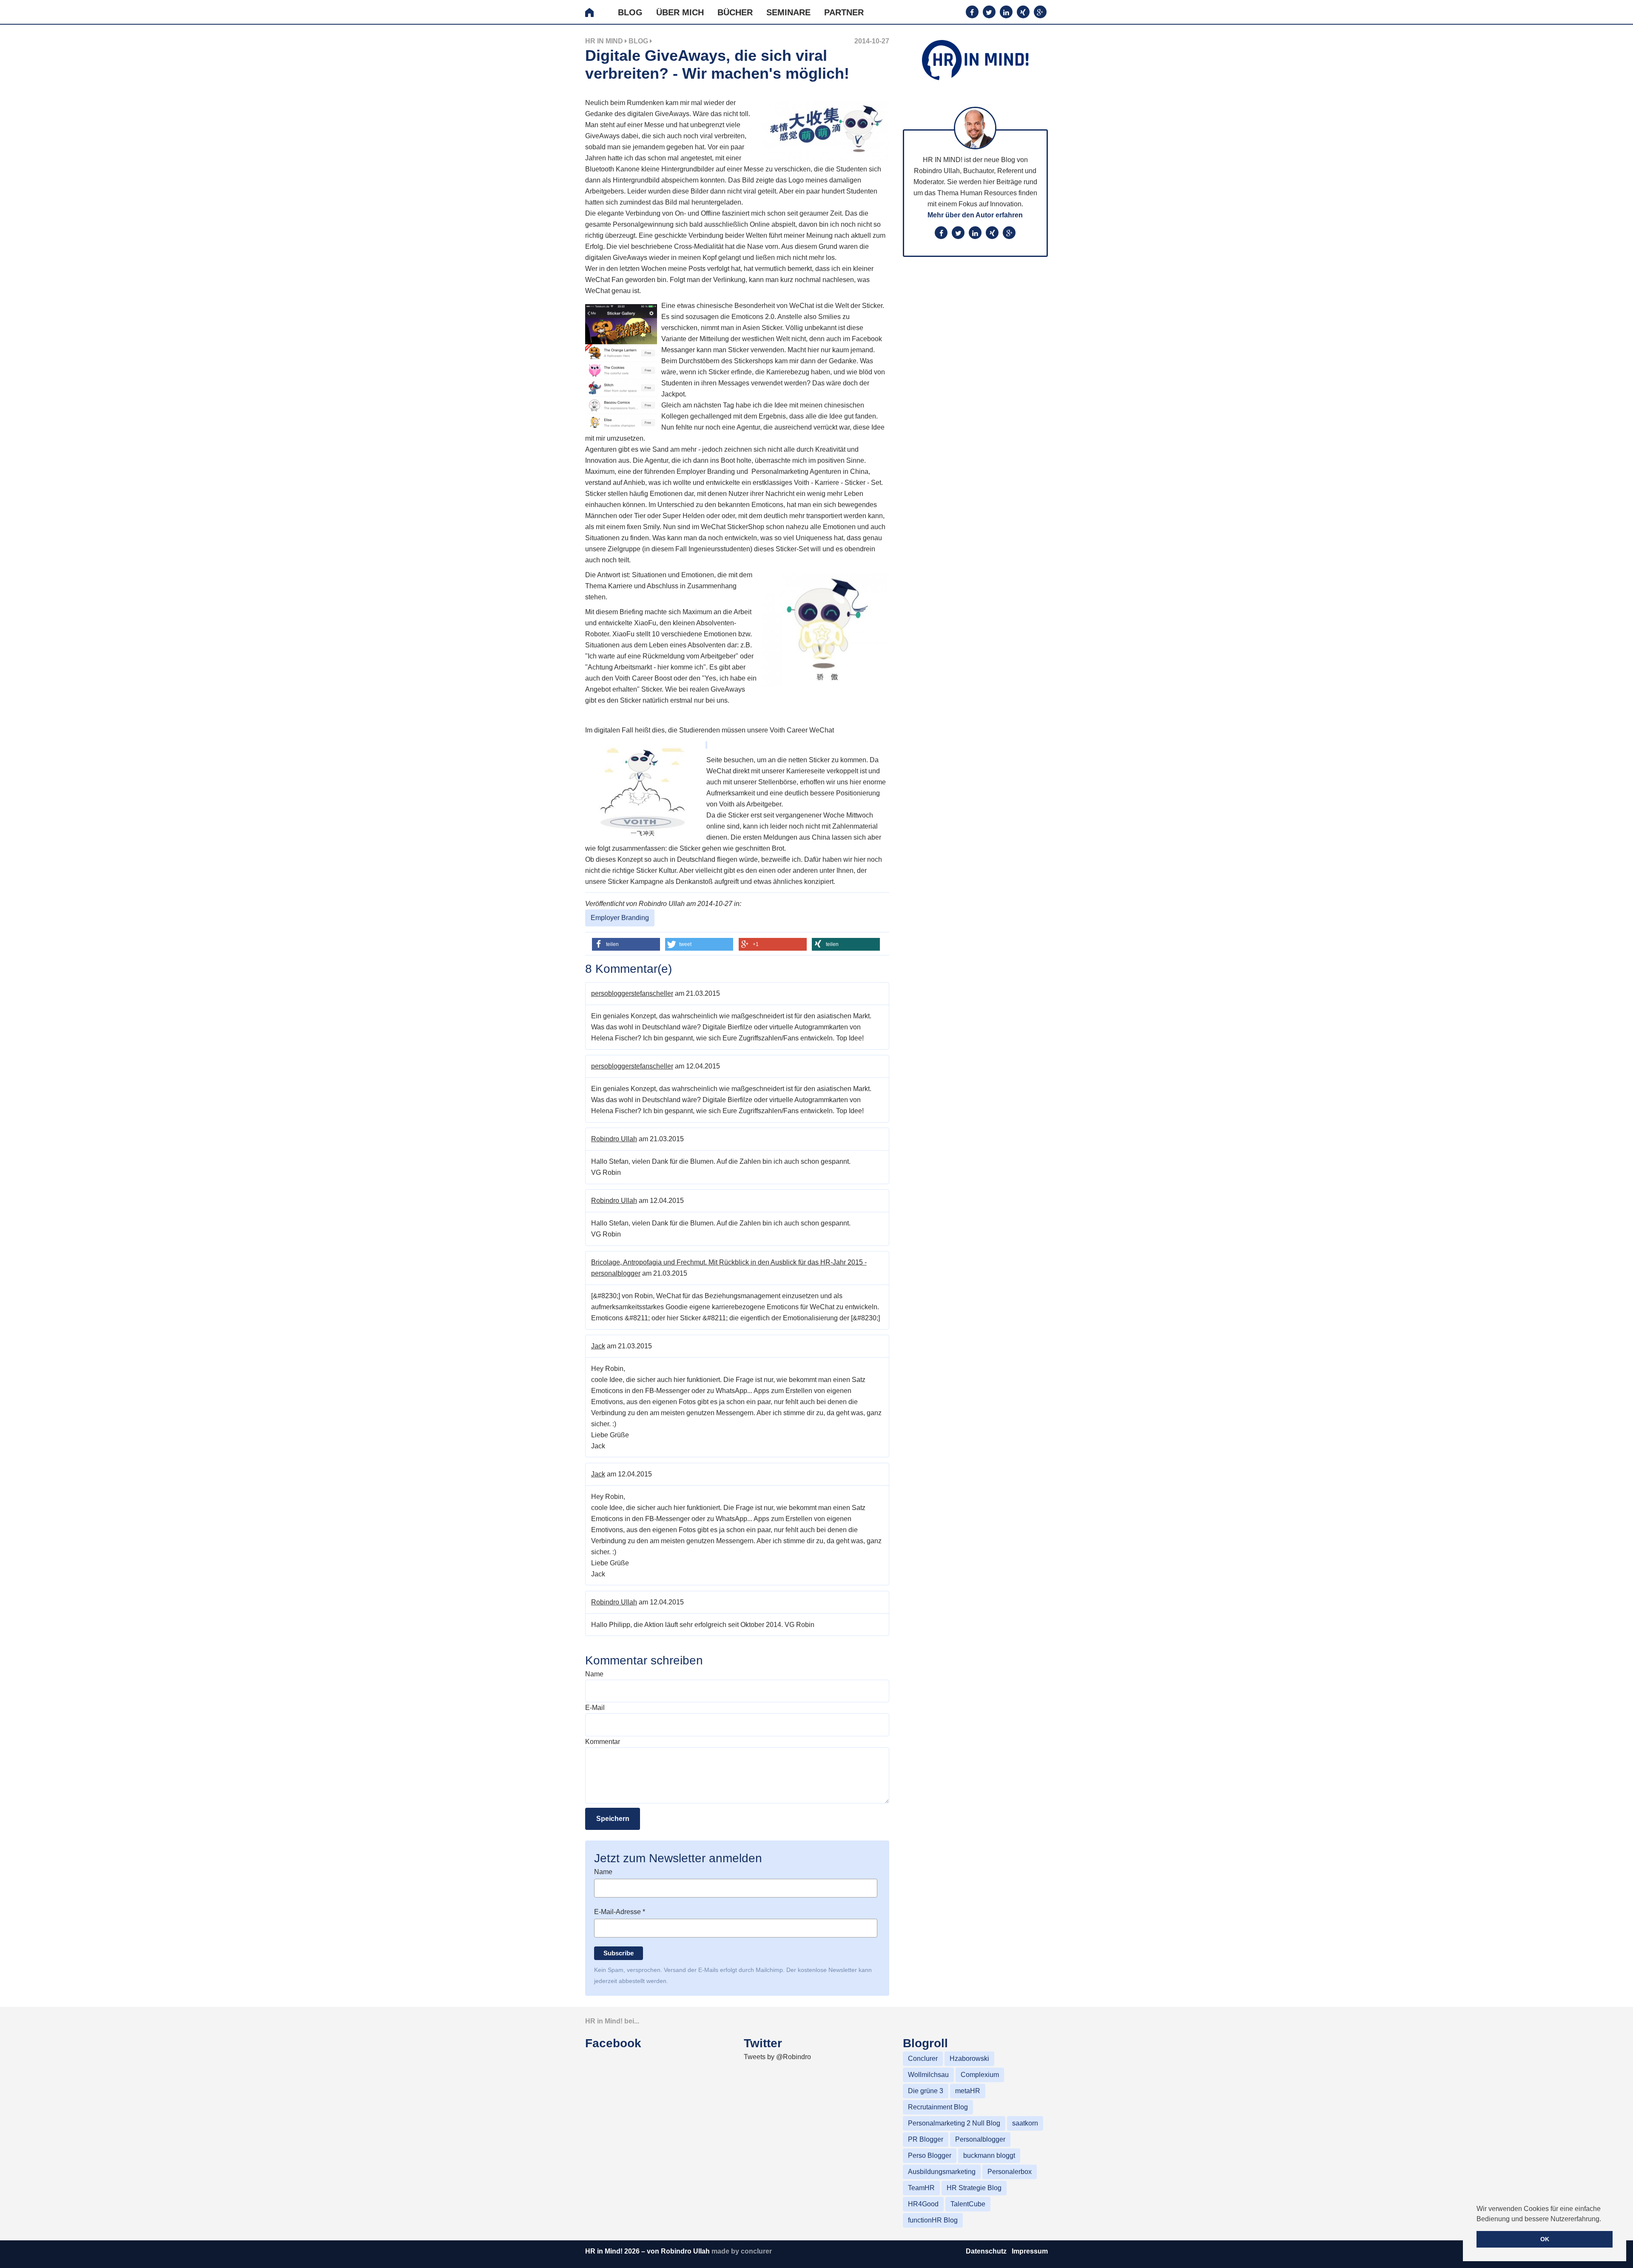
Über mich (680, 12)
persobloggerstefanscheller (632, 993)
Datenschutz (987, 2251)
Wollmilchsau (928, 2075)
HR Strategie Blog (974, 2188)
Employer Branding (620, 918)
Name (594, 1674)
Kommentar (603, 1742)
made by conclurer (742, 2251)
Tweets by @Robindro (777, 2057)
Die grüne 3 (926, 2091)
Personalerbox (1010, 2172)
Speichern (613, 1819)
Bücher (735, 12)
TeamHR (921, 2188)
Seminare (788, 12)
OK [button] (1545, 2239)
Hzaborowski (969, 2059)
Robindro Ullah (614, 1139)
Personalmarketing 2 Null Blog (954, 2123)
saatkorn (1025, 2123)
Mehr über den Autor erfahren (975, 215)
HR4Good (923, 2204)
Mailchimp (769, 1970)
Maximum (600, 472)
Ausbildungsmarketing (942, 2172)
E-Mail (595, 1708)
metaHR (968, 2091)
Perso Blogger (930, 2155)
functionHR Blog (933, 2220)
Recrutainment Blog (938, 2107)
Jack (598, 1346)
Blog (630, 12)
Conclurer (923, 2059)
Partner (844, 12)
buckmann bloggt (989, 2155)
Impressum (1030, 2251)
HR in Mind (604, 41)
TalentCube (968, 2204)
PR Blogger (926, 2139)
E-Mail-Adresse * (620, 1912)
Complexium (980, 2075)
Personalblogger (980, 2139)
